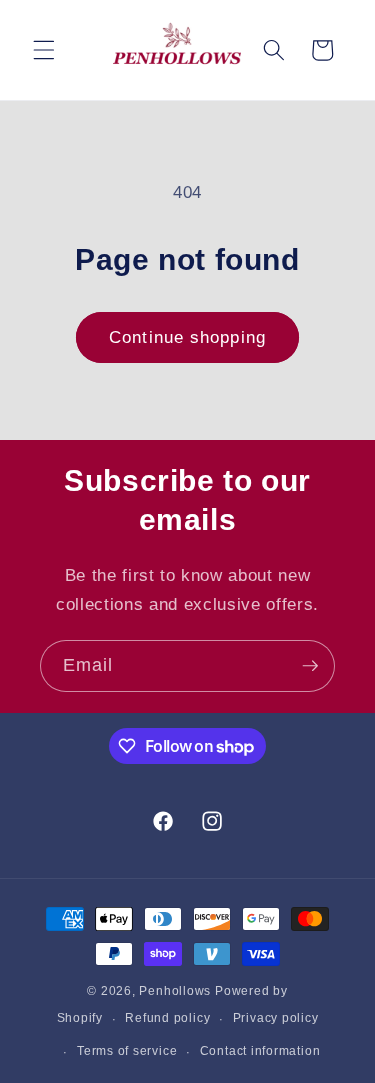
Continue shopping (187, 337)
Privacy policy (276, 1018)
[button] (44, 50)
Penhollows (175, 991)
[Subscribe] (310, 666)
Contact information (260, 1051)
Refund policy (167, 1018)
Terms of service (127, 1051)
